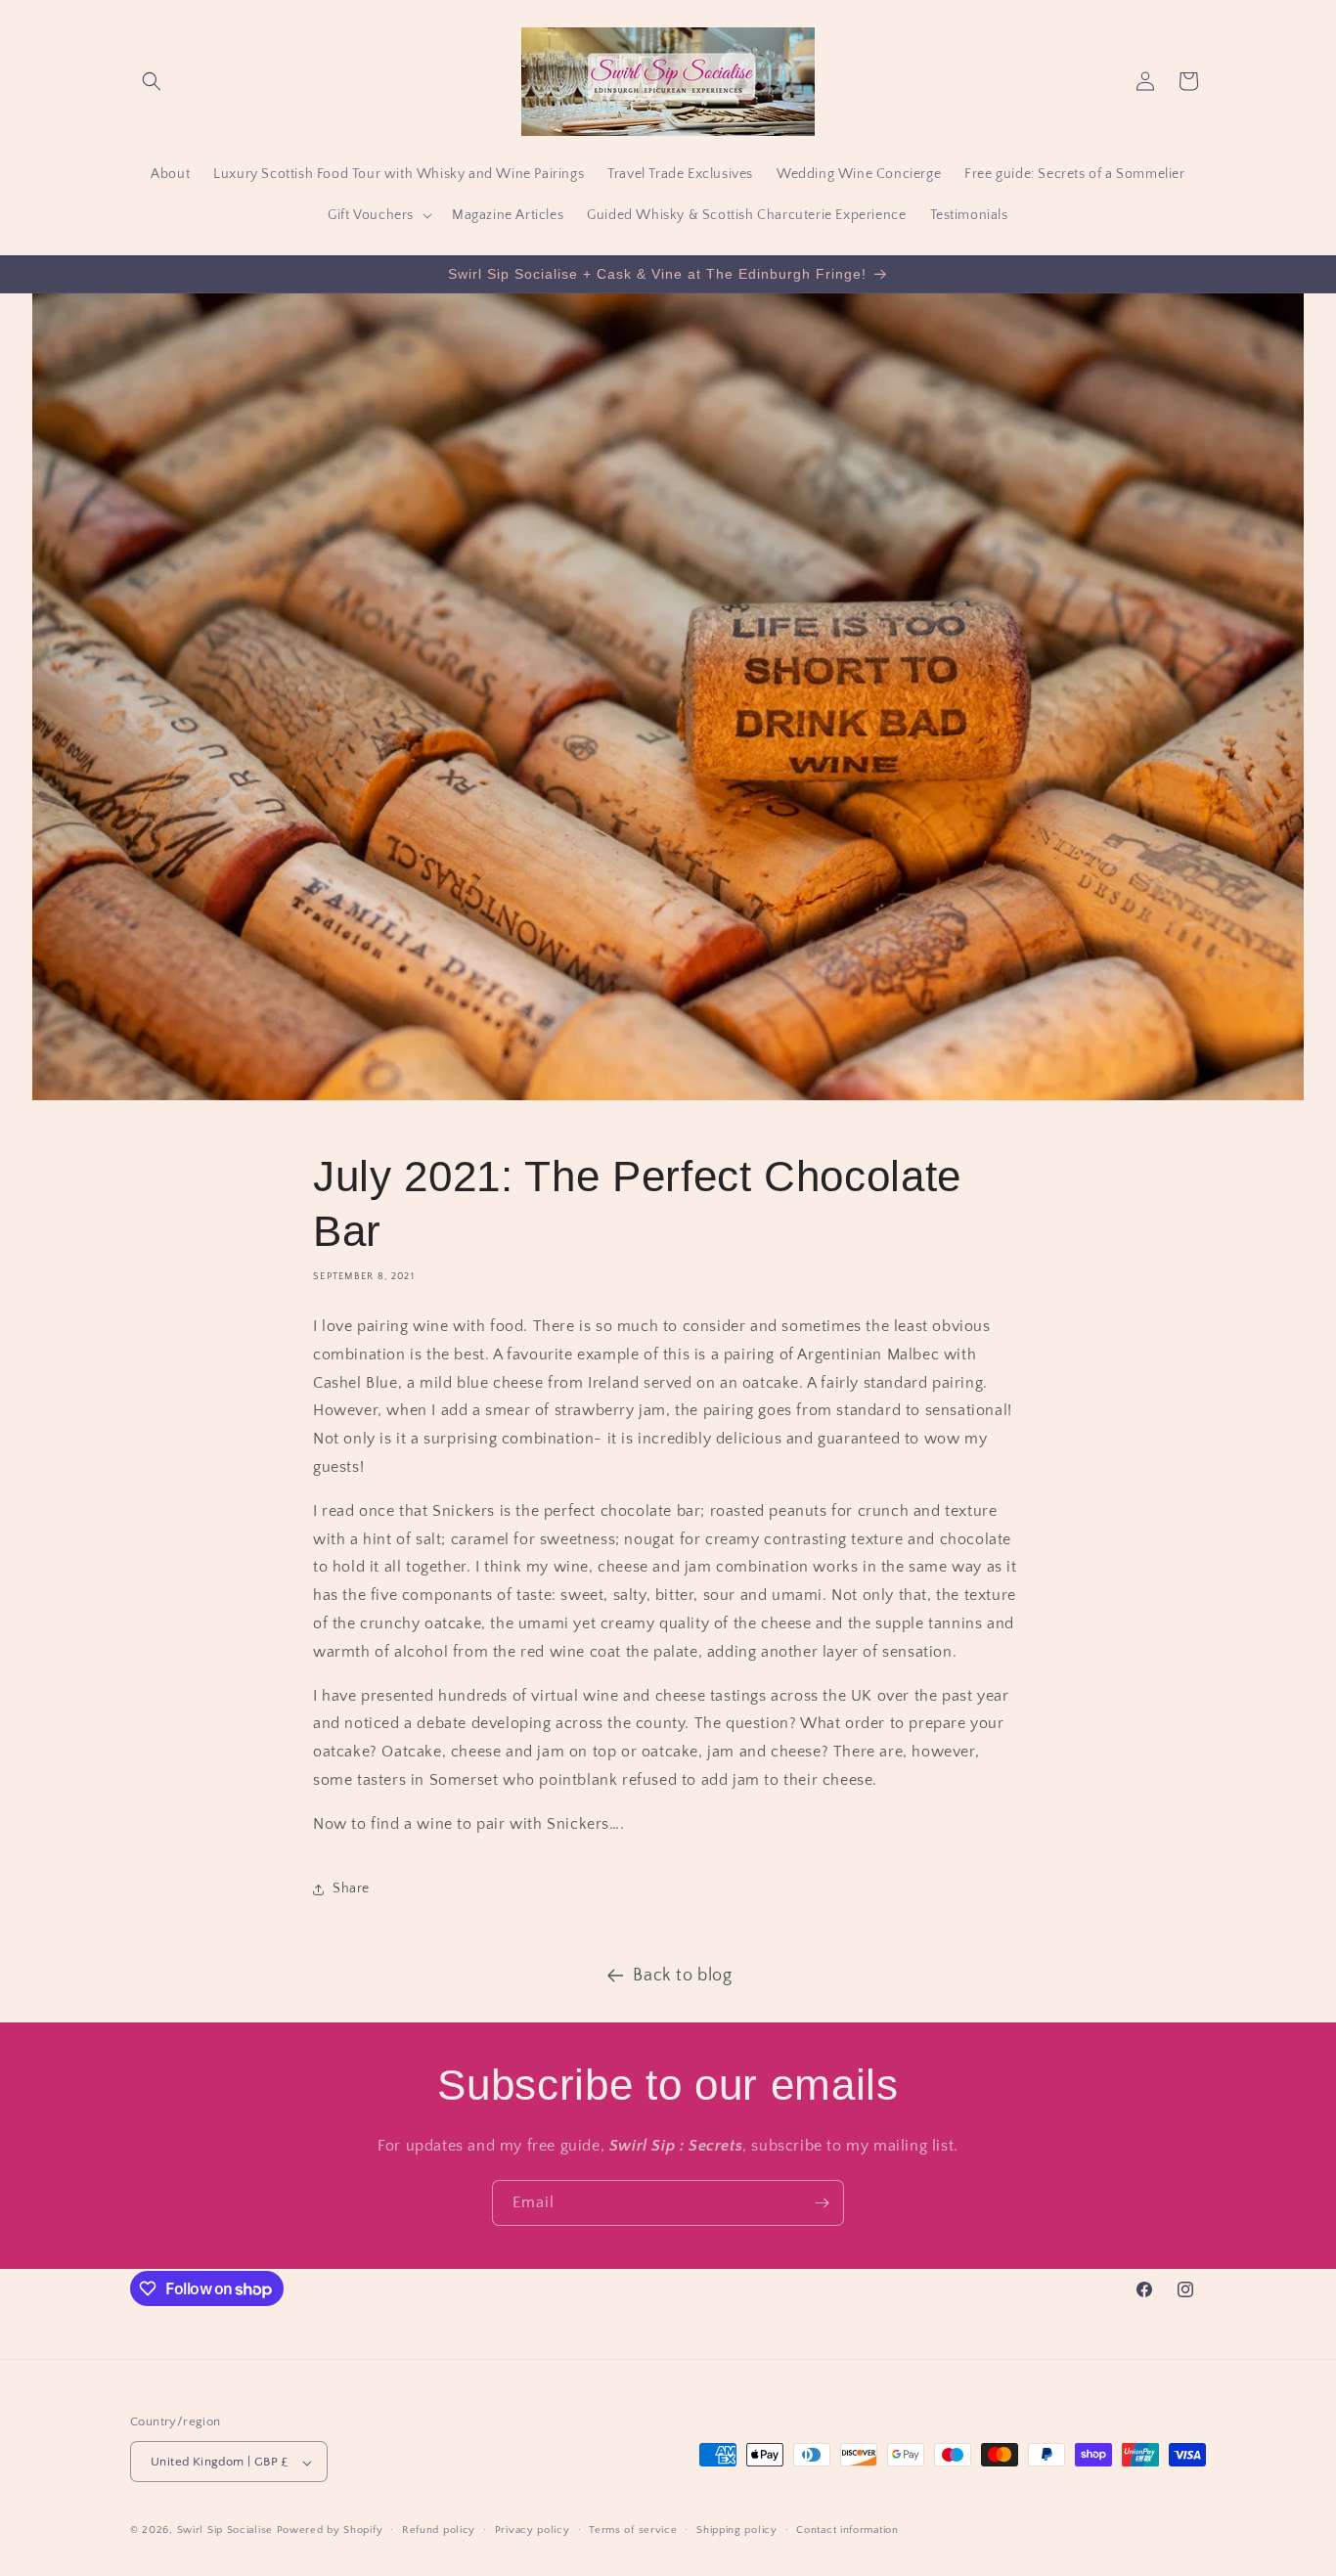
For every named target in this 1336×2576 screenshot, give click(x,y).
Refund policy (439, 2530)
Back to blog (682, 1976)
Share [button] (351, 1888)
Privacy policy (533, 2530)
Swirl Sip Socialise (225, 2531)
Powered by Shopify (330, 2531)
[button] (152, 81)
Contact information (847, 2530)
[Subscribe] (822, 2203)
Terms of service (633, 2530)
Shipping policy (737, 2530)
